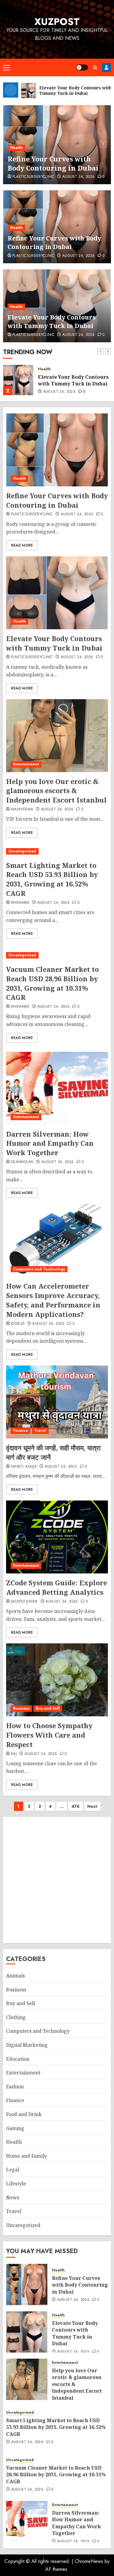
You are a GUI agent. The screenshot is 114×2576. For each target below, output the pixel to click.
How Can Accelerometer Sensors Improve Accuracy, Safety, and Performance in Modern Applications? (53, 1300)
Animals (16, 1976)
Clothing (16, 2017)
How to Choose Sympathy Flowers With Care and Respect (49, 1735)
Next (92, 1806)
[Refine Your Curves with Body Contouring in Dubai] (57, 450)
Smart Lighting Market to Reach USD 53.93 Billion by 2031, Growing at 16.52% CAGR (52, 879)
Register (106, 67)
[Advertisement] (57, 1880)
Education (18, 2059)
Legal (13, 2170)
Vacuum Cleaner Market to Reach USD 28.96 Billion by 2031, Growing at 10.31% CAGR (52, 983)
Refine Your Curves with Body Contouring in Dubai (54, 242)
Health (16, 148)
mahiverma (22, 810)
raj (14, 1754)
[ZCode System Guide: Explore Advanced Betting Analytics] (57, 1537)
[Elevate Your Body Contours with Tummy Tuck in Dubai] (18, 380)
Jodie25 (18, 1324)
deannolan (22, 1162)
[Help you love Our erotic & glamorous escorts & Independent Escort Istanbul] (57, 736)
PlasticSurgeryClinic (33, 177)
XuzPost (57, 22)
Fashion (15, 2087)
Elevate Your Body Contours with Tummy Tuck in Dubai (56, 163)
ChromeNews (89, 2561)
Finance (21, 1431)
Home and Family (26, 2156)
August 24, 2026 (78, 177)
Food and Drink (24, 2114)
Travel (40, 1431)
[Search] (95, 68)
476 (76, 1806)
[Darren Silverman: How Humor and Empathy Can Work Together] (57, 1088)
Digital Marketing (27, 2045)
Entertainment (26, 764)
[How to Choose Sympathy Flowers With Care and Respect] (57, 1680)
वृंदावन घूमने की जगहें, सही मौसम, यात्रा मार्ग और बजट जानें (53, 1452)
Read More (22, 545)
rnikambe (20, 903)
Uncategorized (22, 851)
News (13, 2198)
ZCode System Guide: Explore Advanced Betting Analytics (57, 1587)
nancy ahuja (24, 1467)
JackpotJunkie (24, 1602)
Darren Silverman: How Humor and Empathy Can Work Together (50, 1143)
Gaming (15, 2128)
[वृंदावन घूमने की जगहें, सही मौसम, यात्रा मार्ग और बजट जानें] (57, 1402)
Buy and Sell (48, 1708)
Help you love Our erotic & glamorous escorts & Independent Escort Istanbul (56, 791)
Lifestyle (16, 2184)
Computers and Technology (39, 1269)
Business (21, 1708)
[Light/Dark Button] (82, 67)
